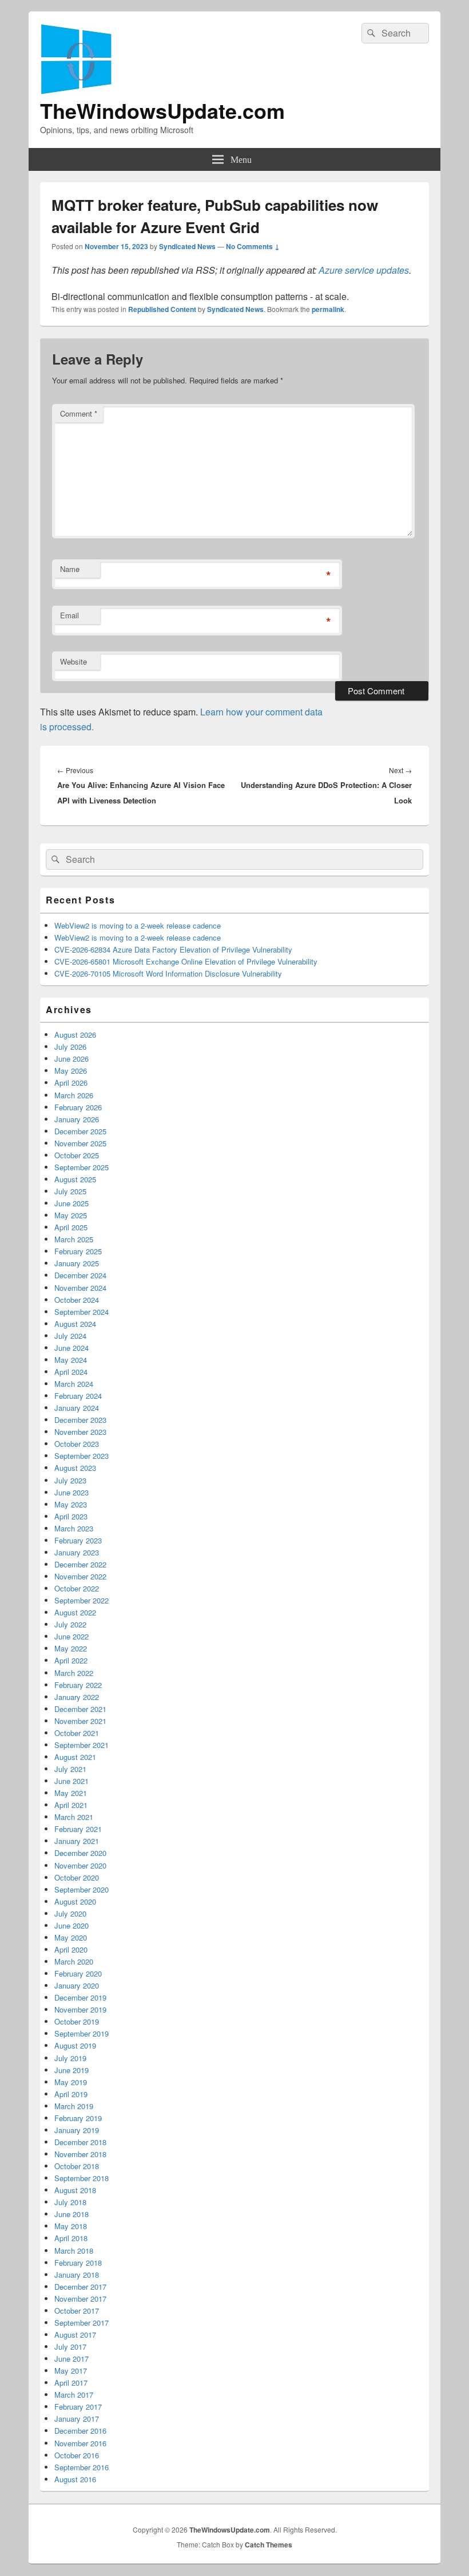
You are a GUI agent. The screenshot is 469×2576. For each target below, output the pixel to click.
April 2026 (71, 1083)
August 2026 (75, 1035)
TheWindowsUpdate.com (162, 110)
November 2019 (80, 2009)
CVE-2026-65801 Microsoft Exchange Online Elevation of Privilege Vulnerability (186, 961)
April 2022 (71, 1660)
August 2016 (75, 2479)
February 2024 (78, 1396)
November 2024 (80, 1288)
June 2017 (71, 2359)
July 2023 (70, 1480)
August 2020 (75, 1901)
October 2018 (77, 2166)
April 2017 (71, 2383)
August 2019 (75, 2045)
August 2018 (75, 2190)
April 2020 (71, 1949)
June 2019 (71, 2070)
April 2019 (71, 2094)
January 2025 (77, 1263)
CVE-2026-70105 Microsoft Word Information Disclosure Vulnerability (168, 973)
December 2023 (80, 1420)
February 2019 (78, 2118)
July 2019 (70, 2058)
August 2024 (75, 1324)
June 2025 (71, 1203)
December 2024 (80, 1275)
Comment (79, 413)
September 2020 (82, 1889)
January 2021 (77, 1841)
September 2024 (82, 1312)
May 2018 (71, 2226)
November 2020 (80, 1865)
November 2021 (80, 1721)
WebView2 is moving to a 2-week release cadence (138, 925)
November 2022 (80, 1576)
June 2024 (71, 1348)
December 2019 (80, 1997)
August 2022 (75, 1612)
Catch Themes (269, 2545)
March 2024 (74, 1384)
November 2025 (80, 1143)
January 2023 (77, 1552)
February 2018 (78, 2263)
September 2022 (82, 1600)
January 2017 (77, 2419)
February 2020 (78, 1973)
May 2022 (71, 1648)
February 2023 (78, 1540)
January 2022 (77, 1697)
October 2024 (77, 1300)
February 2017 (78, 2407)
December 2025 (80, 1131)
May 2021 (71, 1793)
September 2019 (82, 2033)
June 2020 (71, 1925)
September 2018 (82, 2178)
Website (73, 661)
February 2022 (78, 1685)
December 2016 (80, 2431)
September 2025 (82, 1167)
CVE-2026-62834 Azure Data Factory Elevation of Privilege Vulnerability (173, 949)
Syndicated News (187, 246)
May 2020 (71, 1937)
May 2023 (71, 1504)
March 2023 (74, 1528)
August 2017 (75, 2335)
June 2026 (71, 1059)
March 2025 (74, 1239)
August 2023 (75, 1468)
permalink (328, 309)
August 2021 (75, 1757)
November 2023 (80, 1432)
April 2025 (71, 1227)
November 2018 (80, 2154)
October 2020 (77, 1877)
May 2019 (71, 2082)
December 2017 (80, 2287)
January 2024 (77, 1408)
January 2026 (77, 1119)
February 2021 (78, 1829)
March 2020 (74, 1961)
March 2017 (74, 2395)
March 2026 (74, 1095)
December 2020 (80, 1853)
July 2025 (70, 1191)
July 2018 (70, 2202)
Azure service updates (364, 270)
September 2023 (82, 1456)
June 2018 (71, 2214)
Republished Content (162, 309)
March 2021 (74, 1817)
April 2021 (71, 1805)
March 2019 (74, 2106)
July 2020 (70, 1913)
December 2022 (80, 1564)
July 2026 (70, 1047)
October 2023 (77, 1444)
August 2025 (75, 1179)
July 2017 (70, 2347)
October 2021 (77, 1733)
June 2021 (71, 1781)
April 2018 (71, 2238)
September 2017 (82, 2323)
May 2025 (71, 1215)
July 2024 (70, 1336)
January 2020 (77, 1985)
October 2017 (77, 2311)
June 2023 (71, 1492)
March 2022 (74, 1673)
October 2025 (77, 1155)
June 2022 (71, 1636)
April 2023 (71, 1516)
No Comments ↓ (253, 246)
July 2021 (70, 1769)
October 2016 (77, 2455)
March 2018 (74, 2251)
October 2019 (77, 2021)
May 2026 (71, 1071)
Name (70, 569)
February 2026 (78, 1107)
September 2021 (82, 1745)
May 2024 (71, 1360)
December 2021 (80, 1709)
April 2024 (71, 1372)
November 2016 (80, 2443)
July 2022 (70, 1624)
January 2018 (77, 2275)
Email (69, 615)
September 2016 (82, 2467)
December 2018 (80, 2142)
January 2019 (77, 2130)
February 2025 (78, 1251)
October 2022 (77, 1588)
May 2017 (71, 2371)
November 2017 (80, 2299)
